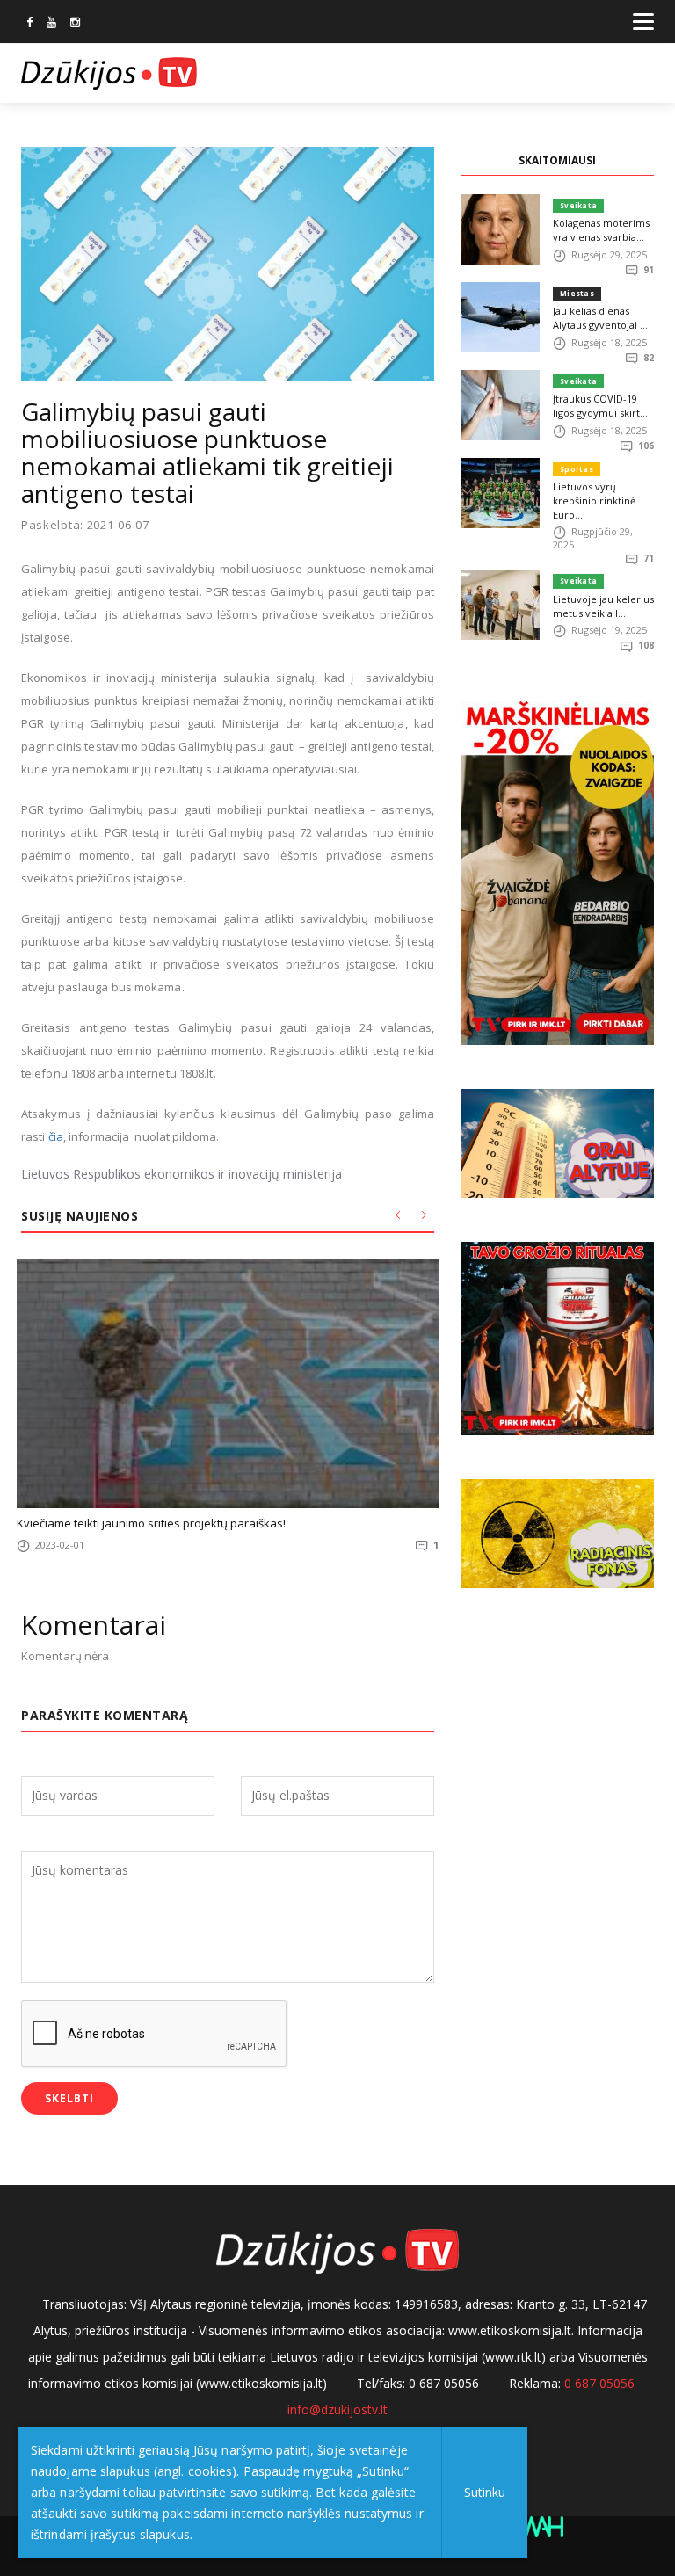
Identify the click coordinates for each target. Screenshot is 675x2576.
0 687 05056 (599, 2383)
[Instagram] (75, 24)
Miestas (577, 293)
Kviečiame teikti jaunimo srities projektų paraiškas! (151, 1523)
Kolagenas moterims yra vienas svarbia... (601, 230)
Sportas (577, 469)
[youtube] (51, 24)
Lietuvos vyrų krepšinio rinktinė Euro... (594, 501)
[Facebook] (29, 24)
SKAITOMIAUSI (557, 160)
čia (56, 1136)
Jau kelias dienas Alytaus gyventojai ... (600, 318)
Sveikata (578, 205)
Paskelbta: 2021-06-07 (85, 525)
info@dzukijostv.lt (337, 2409)
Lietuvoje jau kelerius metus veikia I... (603, 606)
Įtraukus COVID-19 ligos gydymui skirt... (600, 406)
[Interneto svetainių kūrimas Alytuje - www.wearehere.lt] (539, 2525)
